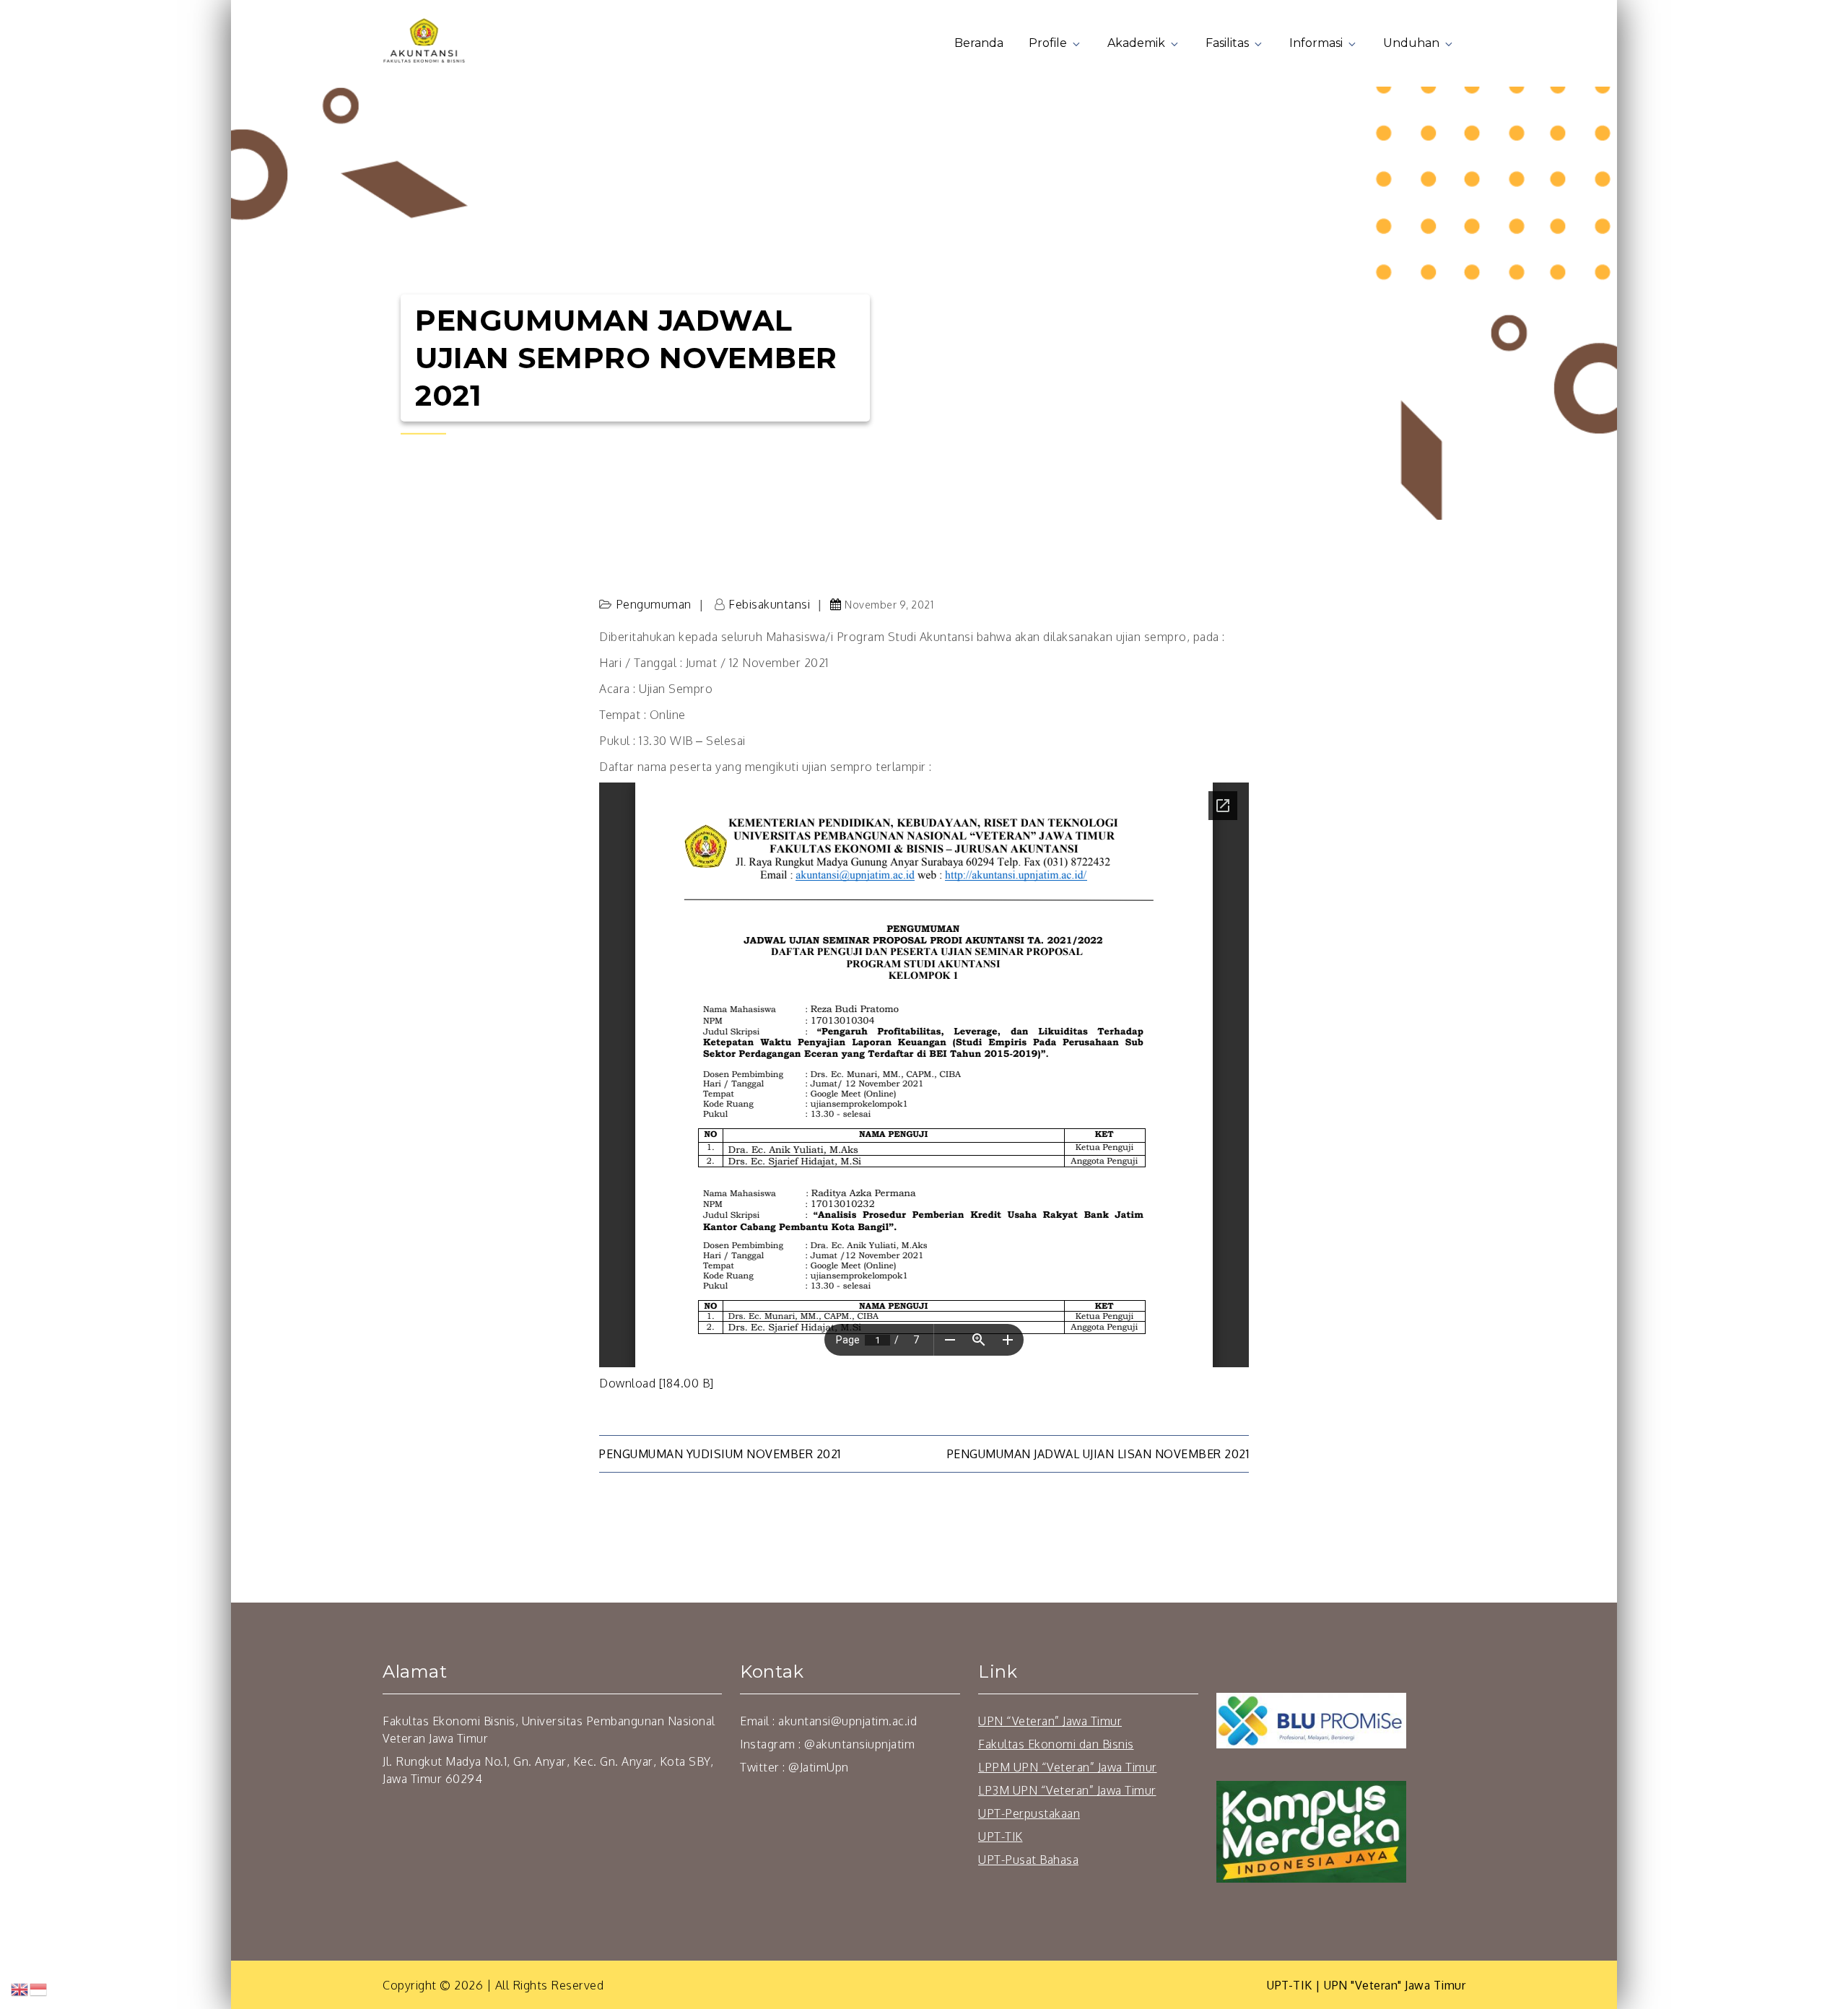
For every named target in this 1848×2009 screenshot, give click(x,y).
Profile (1048, 43)
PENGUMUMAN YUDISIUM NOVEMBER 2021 (720, 1454)
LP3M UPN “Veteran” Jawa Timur (1067, 1790)
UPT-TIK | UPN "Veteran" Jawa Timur (1366, 1985)
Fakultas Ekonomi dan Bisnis (1056, 1744)
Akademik (1136, 43)
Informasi (1316, 43)
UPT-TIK (1001, 1836)
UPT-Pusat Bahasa (1028, 1860)
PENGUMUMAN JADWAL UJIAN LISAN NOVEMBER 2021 (1098, 1454)
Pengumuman (654, 604)
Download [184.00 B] (657, 1383)
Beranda (979, 43)
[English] (20, 1989)
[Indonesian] (39, 1989)
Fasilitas (1227, 43)
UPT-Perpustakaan (1029, 1813)
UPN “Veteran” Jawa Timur (1050, 1721)
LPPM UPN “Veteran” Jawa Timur (1068, 1767)
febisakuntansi (769, 604)
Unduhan (1411, 43)
